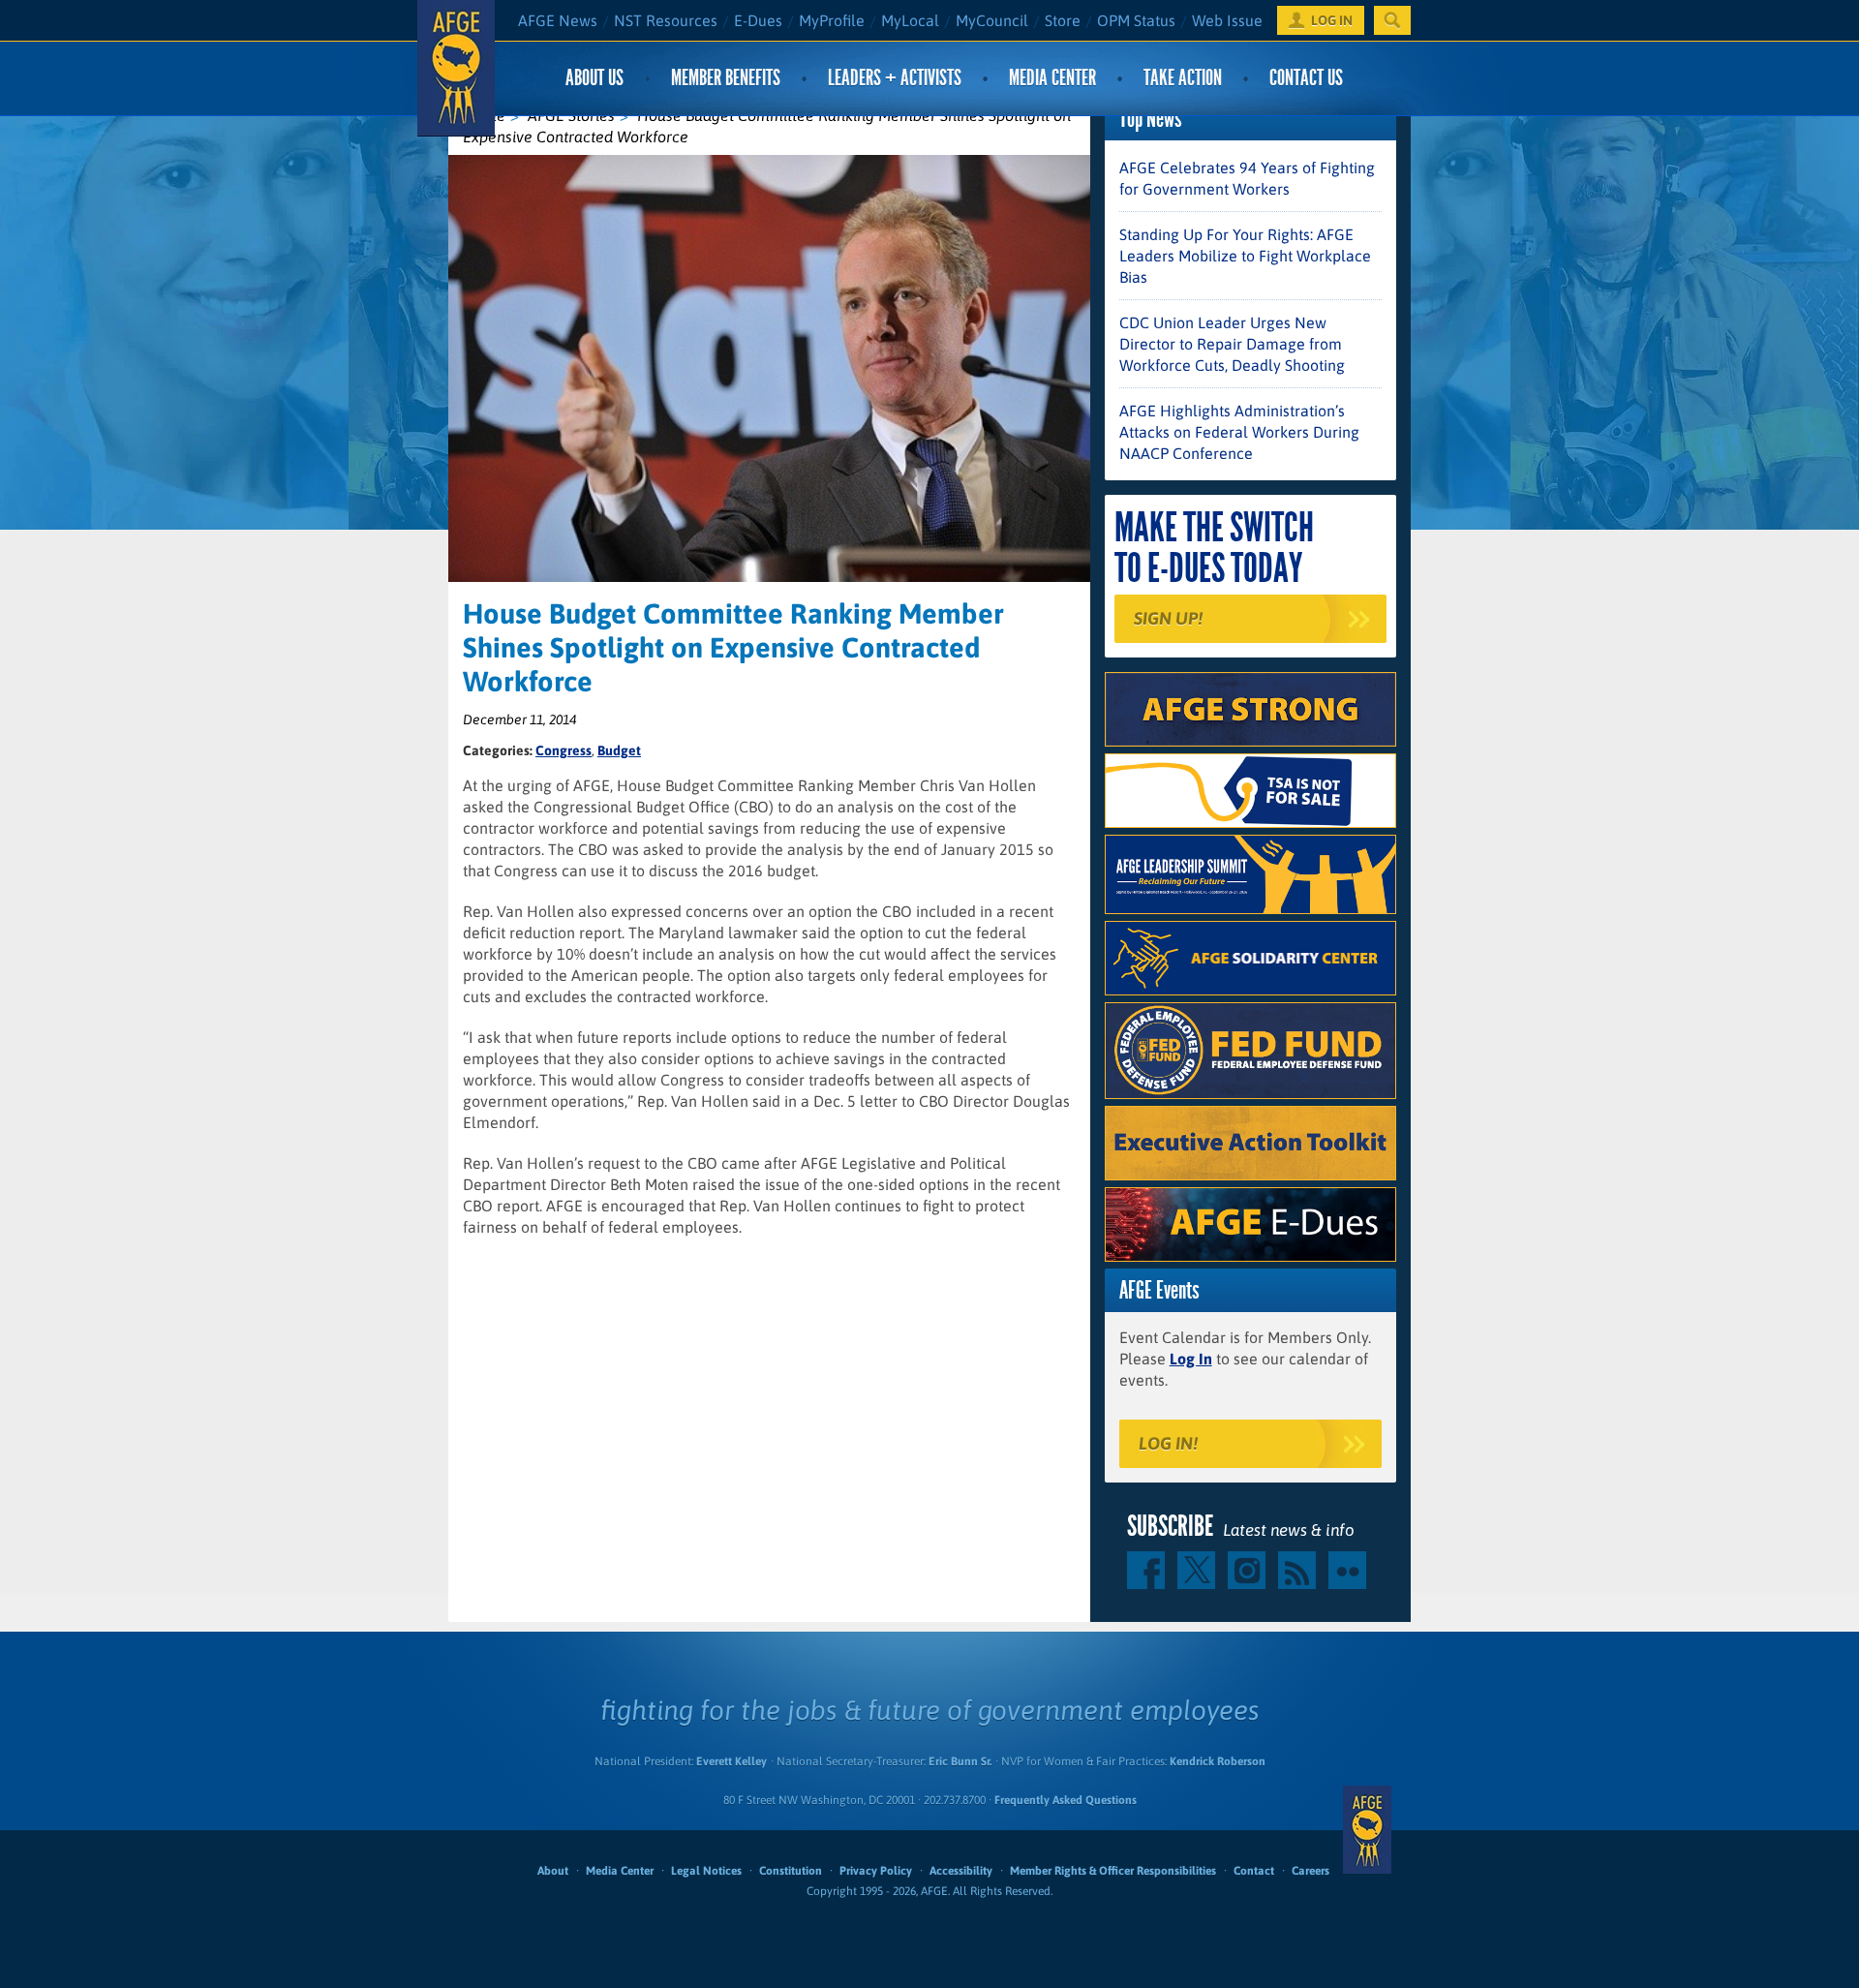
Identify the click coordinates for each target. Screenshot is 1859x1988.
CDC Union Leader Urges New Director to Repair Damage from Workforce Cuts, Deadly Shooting (1232, 344)
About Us (594, 78)
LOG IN (1332, 20)
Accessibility (961, 1871)
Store (1063, 20)
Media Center (1052, 78)
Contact (1254, 1871)
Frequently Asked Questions (1066, 1800)
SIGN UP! (1168, 618)
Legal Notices (706, 1871)
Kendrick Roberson (1218, 1761)
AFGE (1367, 1830)
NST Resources (666, 20)
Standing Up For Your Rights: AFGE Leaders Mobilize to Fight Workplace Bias (1245, 256)
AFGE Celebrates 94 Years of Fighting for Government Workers (1247, 178)
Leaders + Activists (895, 78)
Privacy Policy (876, 1871)
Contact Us (1306, 78)
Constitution (791, 1871)
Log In (1191, 1359)
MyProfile (832, 20)
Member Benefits (726, 78)
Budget (619, 750)
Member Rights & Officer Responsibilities (1113, 1871)
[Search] (1392, 20)
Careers (1310, 1871)
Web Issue (1227, 20)
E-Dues (758, 20)
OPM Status (1136, 20)
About (553, 1871)
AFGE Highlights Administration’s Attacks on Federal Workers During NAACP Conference (1239, 432)
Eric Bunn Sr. (960, 1761)
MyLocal (910, 20)
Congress (564, 750)
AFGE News (558, 20)
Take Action (1183, 78)
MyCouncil (992, 20)
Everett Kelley (731, 1761)
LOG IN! (1168, 1443)
